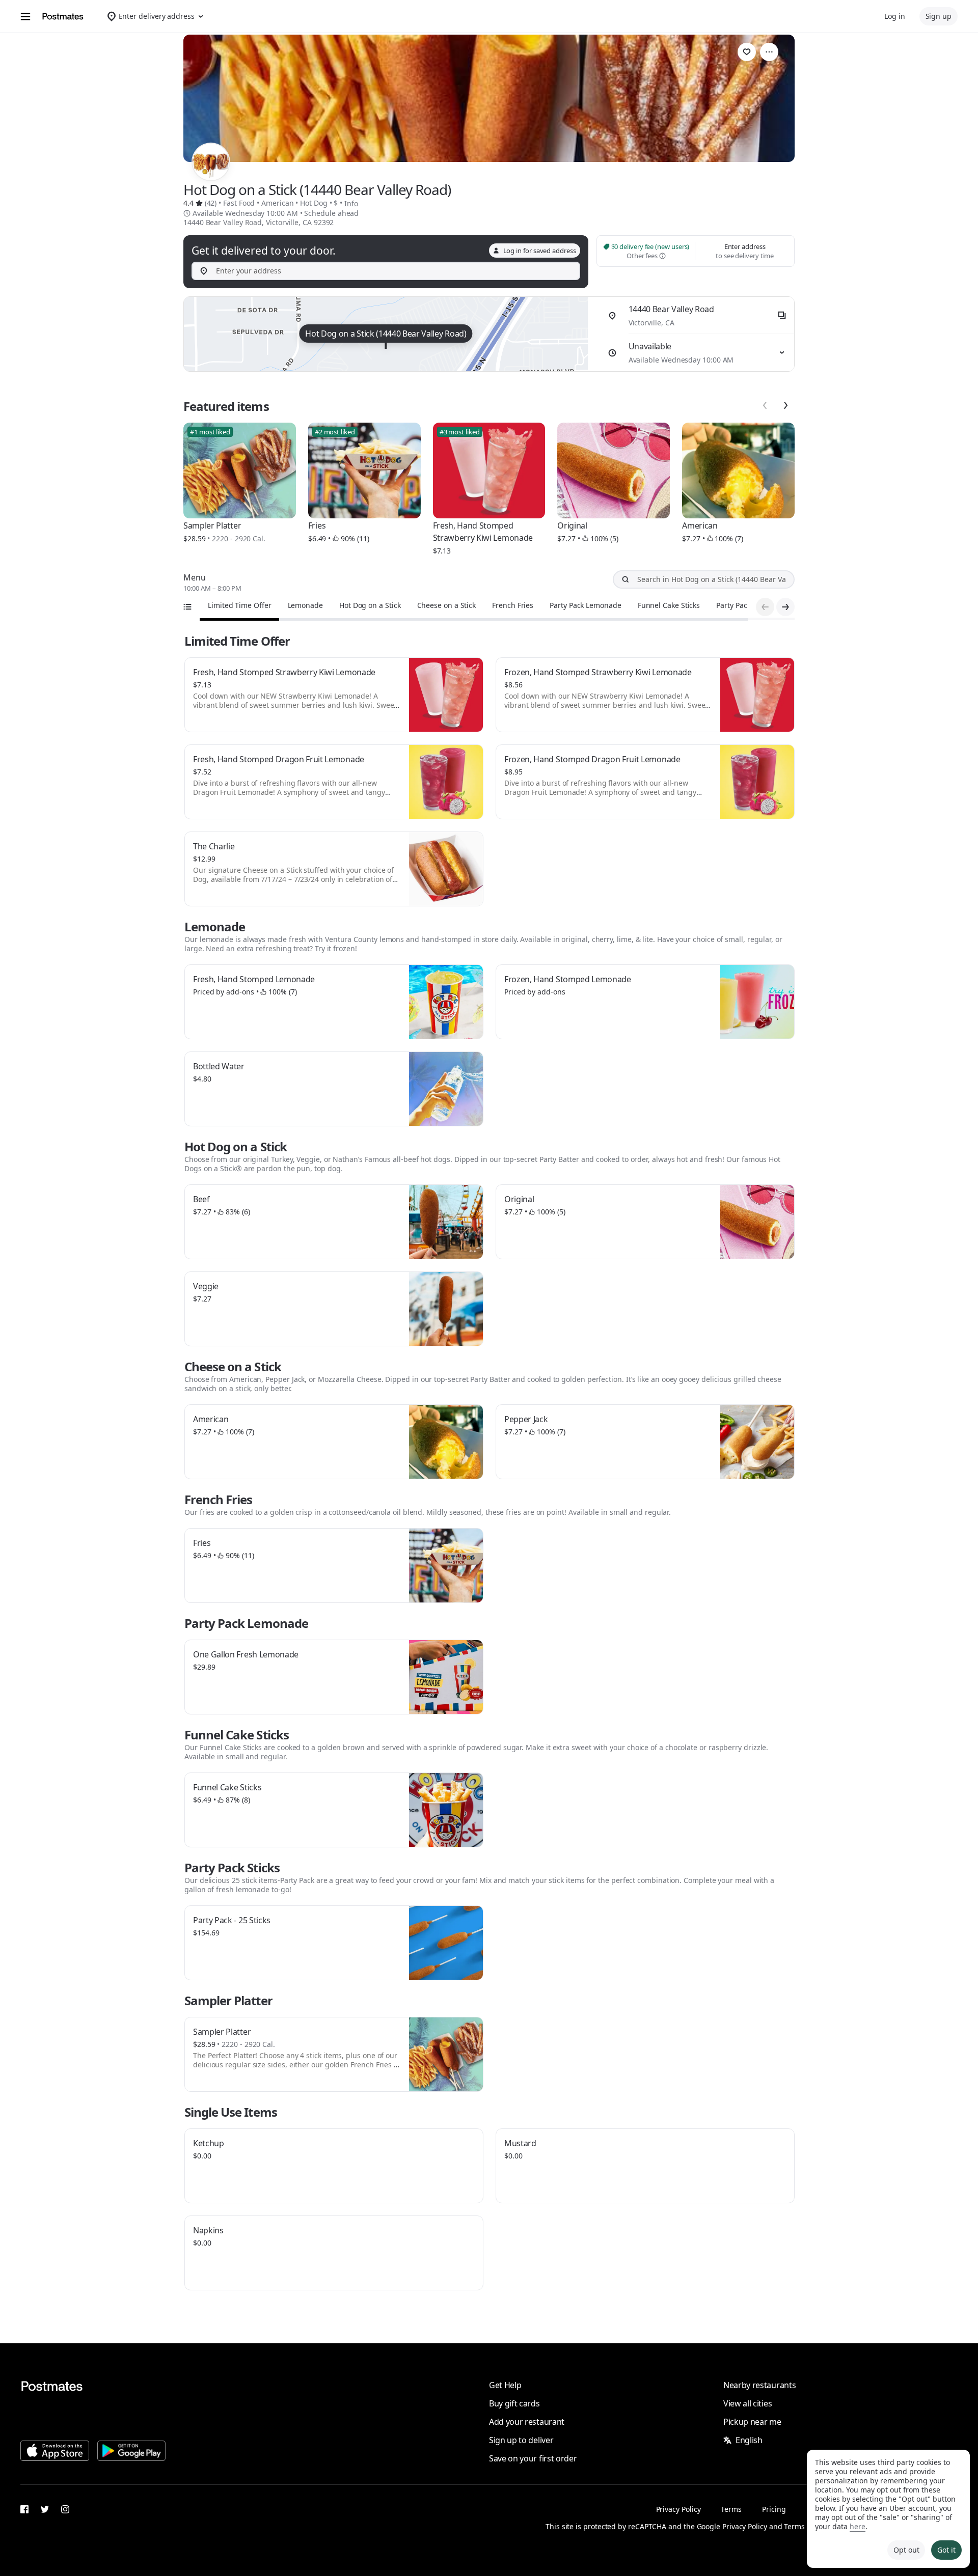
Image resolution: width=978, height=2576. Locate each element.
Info (351, 203)
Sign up (939, 16)
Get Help (505, 2385)
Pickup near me (752, 2422)
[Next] (785, 405)
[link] (747, 52)
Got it (946, 2550)
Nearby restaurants (759, 2385)
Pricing (774, 2509)
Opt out (906, 2550)
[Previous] (765, 405)
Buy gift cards (514, 2403)
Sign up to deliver (521, 2440)
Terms (731, 2509)
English (749, 2440)
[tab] (240, 605)
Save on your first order (533, 2458)
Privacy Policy (678, 2509)
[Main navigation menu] (25, 16)
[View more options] (769, 52)
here (858, 2526)
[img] (386, 334)
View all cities (748, 2403)
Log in (895, 16)
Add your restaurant (527, 2422)
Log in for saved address (540, 251)
